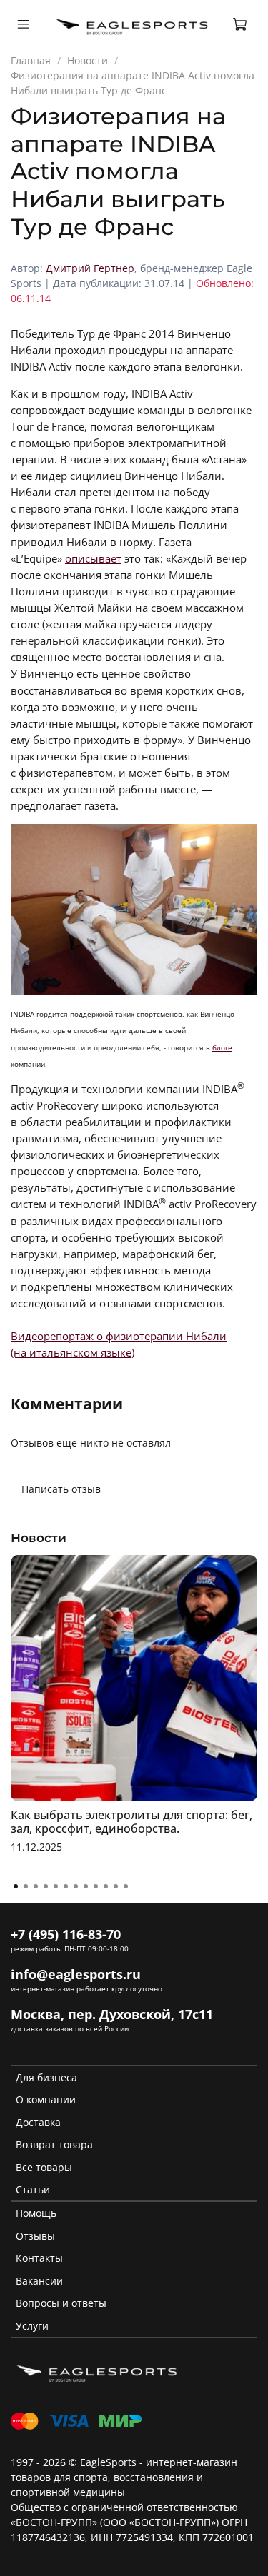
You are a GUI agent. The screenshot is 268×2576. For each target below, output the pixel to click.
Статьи (33, 2189)
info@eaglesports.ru (76, 1974)
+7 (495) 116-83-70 (66, 1934)
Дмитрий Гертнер (90, 268)
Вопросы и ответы (61, 2303)
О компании (46, 2099)
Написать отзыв (61, 1489)
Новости (88, 60)
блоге (222, 1047)
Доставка (38, 2122)
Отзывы (35, 2236)
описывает (93, 559)
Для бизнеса (46, 2077)
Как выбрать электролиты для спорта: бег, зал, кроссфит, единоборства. (131, 1822)
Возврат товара (54, 2144)
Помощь (36, 2213)
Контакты (39, 2258)
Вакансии (39, 2281)
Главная (31, 60)
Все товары (44, 2167)
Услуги (32, 2326)
